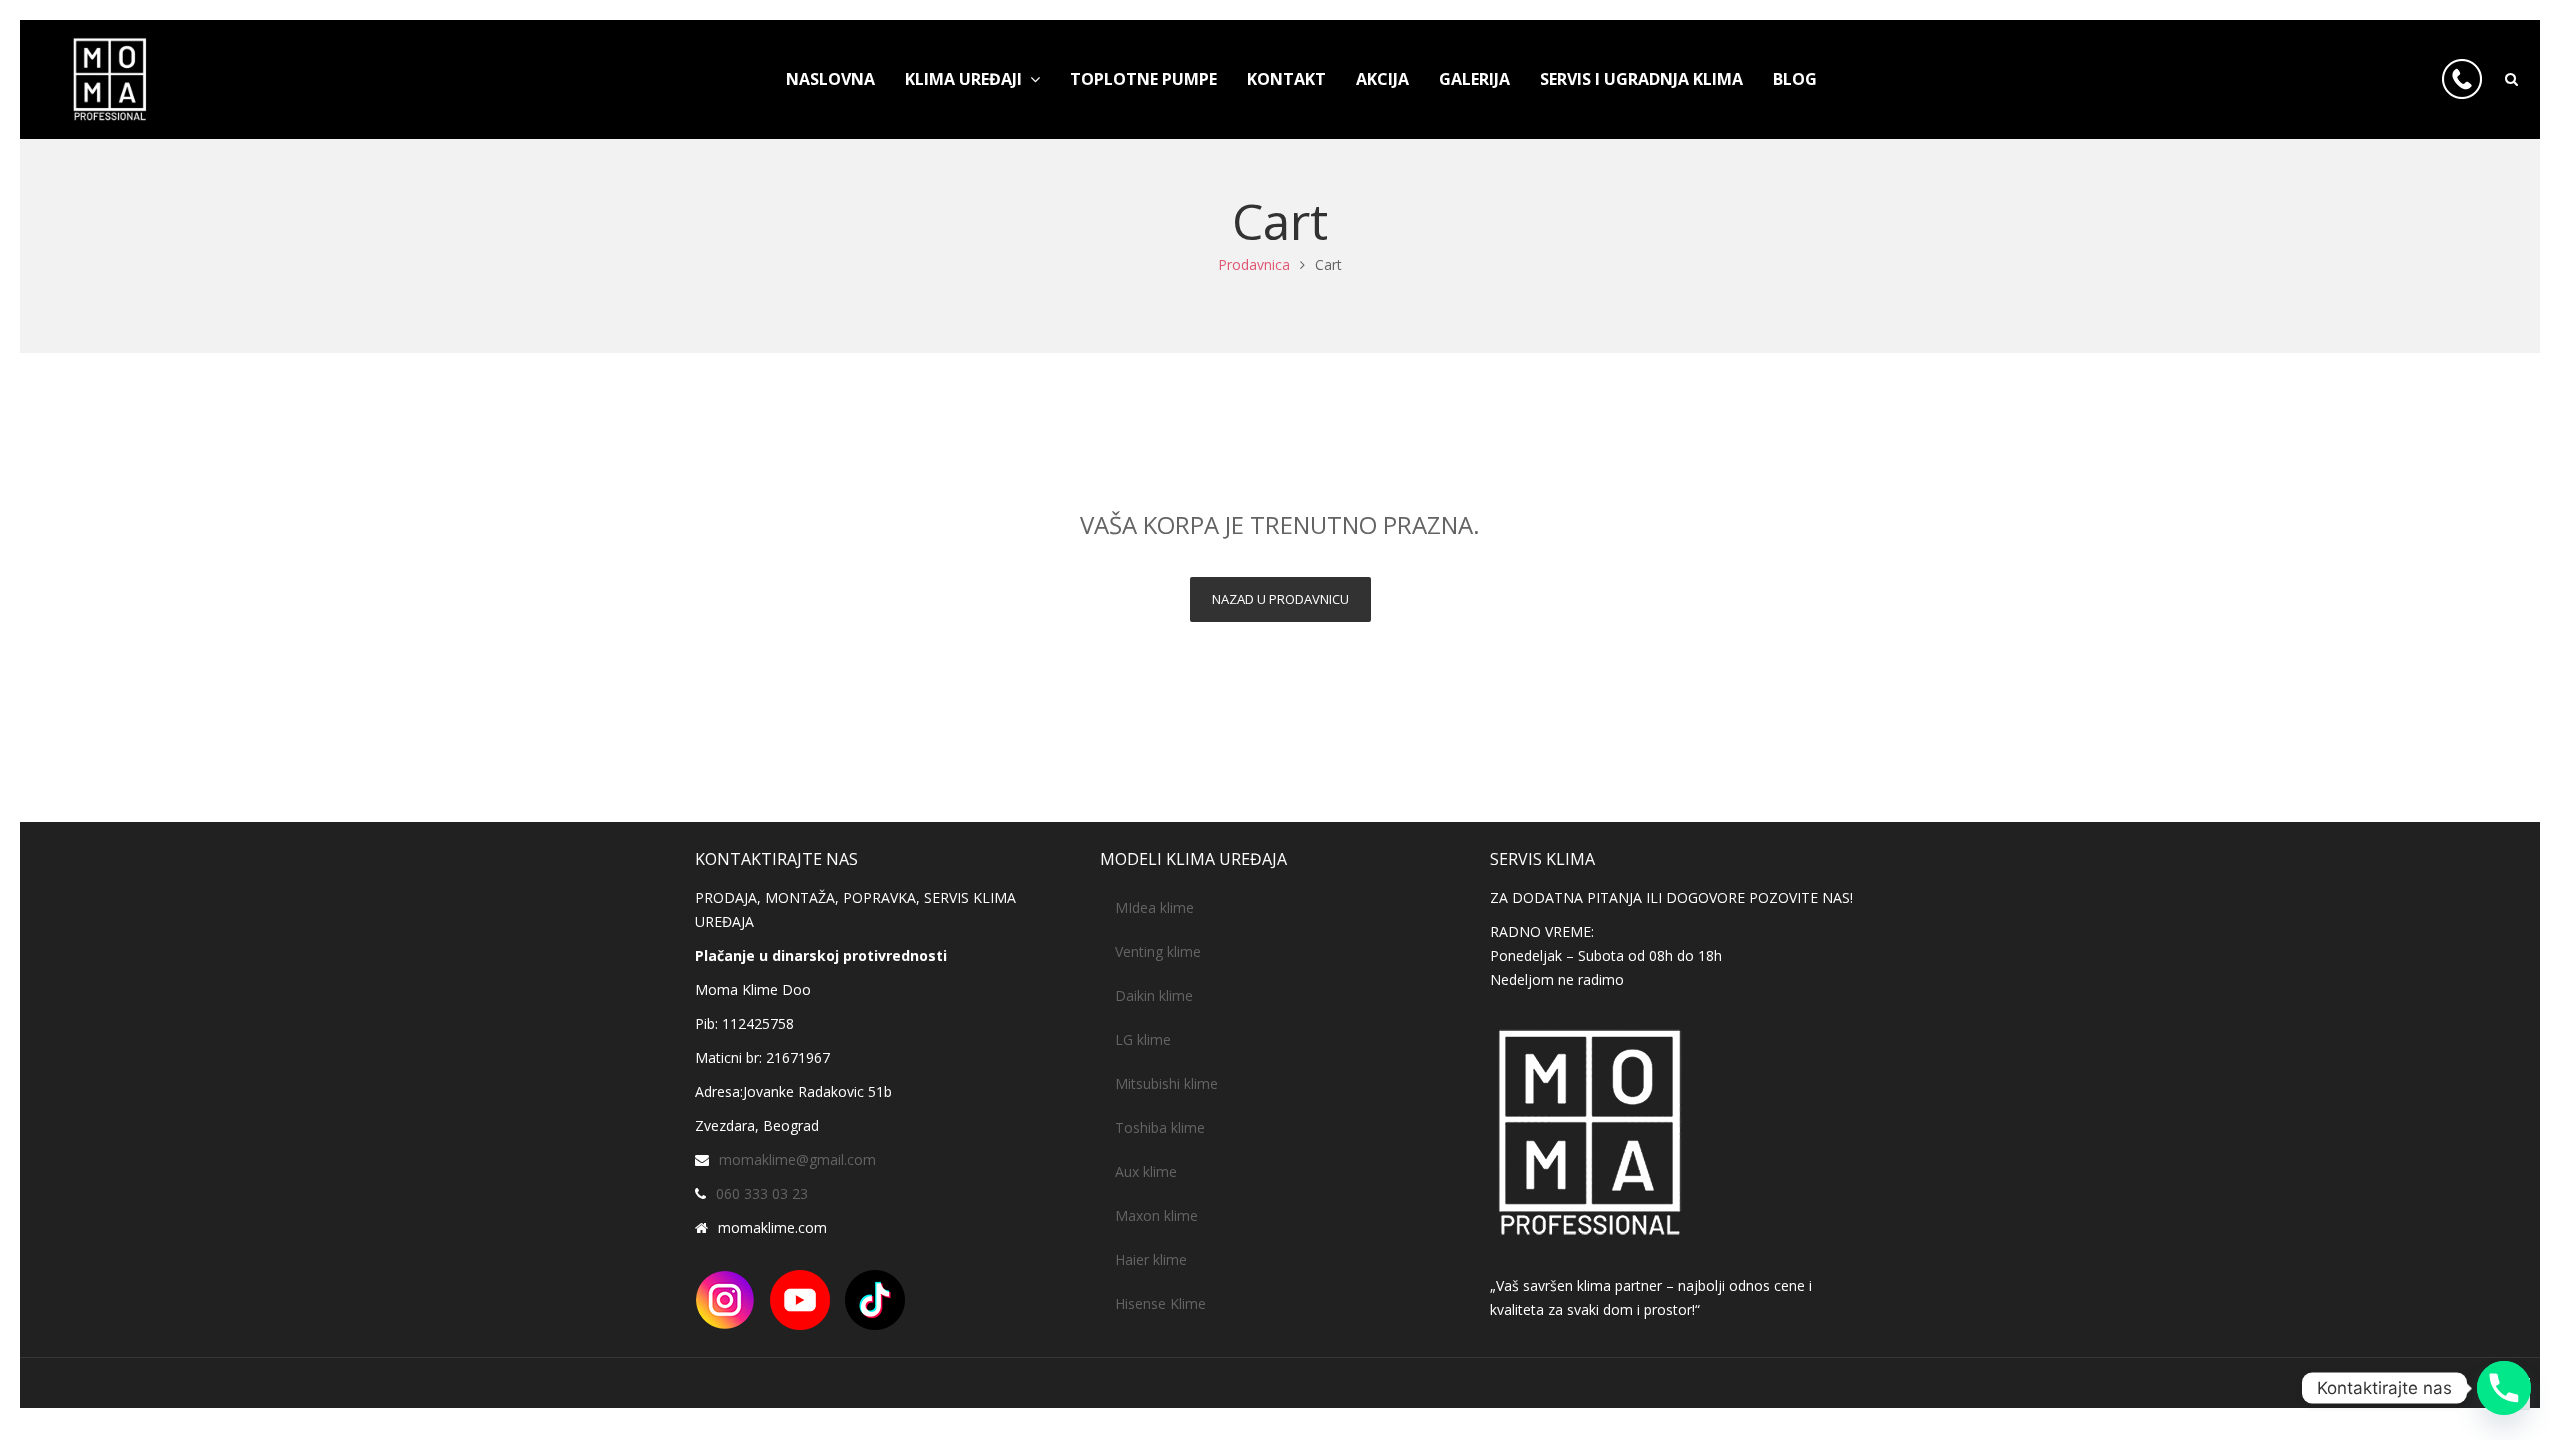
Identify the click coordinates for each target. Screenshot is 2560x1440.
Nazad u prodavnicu (1280, 599)
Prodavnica (1254, 264)
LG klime (1143, 1039)
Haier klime (1151, 1259)
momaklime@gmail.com (797, 1159)
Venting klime (1158, 951)
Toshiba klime (1160, 1127)
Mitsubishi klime (1166, 1083)
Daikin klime (1154, 995)
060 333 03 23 (762, 1193)
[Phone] (2504, 1388)
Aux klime (1146, 1171)
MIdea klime (1154, 907)
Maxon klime (1156, 1215)
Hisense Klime (1160, 1303)
